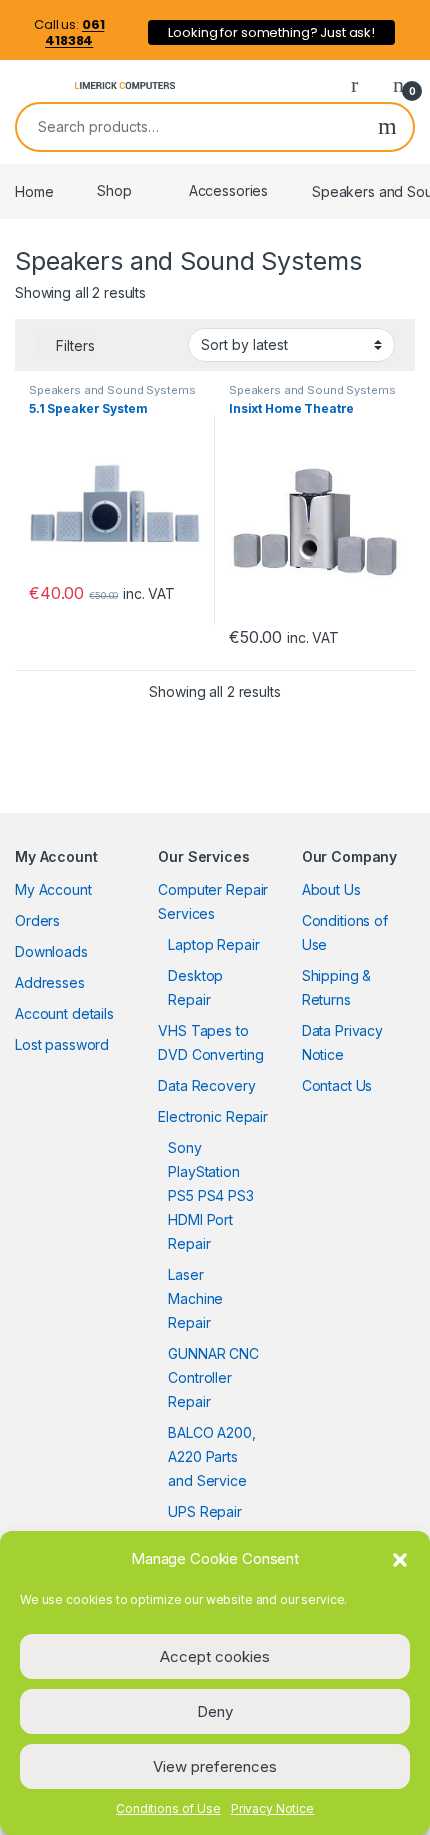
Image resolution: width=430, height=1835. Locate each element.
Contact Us (337, 1085)
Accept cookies (215, 1656)
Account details (64, 1013)
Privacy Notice (272, 1808)
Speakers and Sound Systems (112, 390)
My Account (53, 889)
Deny (215, 1711)
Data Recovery (206, 1085)
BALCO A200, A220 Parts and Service (211, 1456)
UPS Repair (205, 1511)
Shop (114, 190)
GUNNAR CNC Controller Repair (213, 1377)
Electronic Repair (213, 1116)
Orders (37, 920)
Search (387, 127)
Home (34, 190)
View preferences (215, 1766)
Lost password (62, 1044)
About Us (331, 889)
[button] (400, 1559)
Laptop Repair (213, 944)
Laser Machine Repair (195, 1298)
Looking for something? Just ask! (271, 32)
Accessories (228, 190)
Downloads (51, 951)
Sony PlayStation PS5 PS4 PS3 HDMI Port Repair (210, 1195)
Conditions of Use (168, 1808)
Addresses (50, 982)
